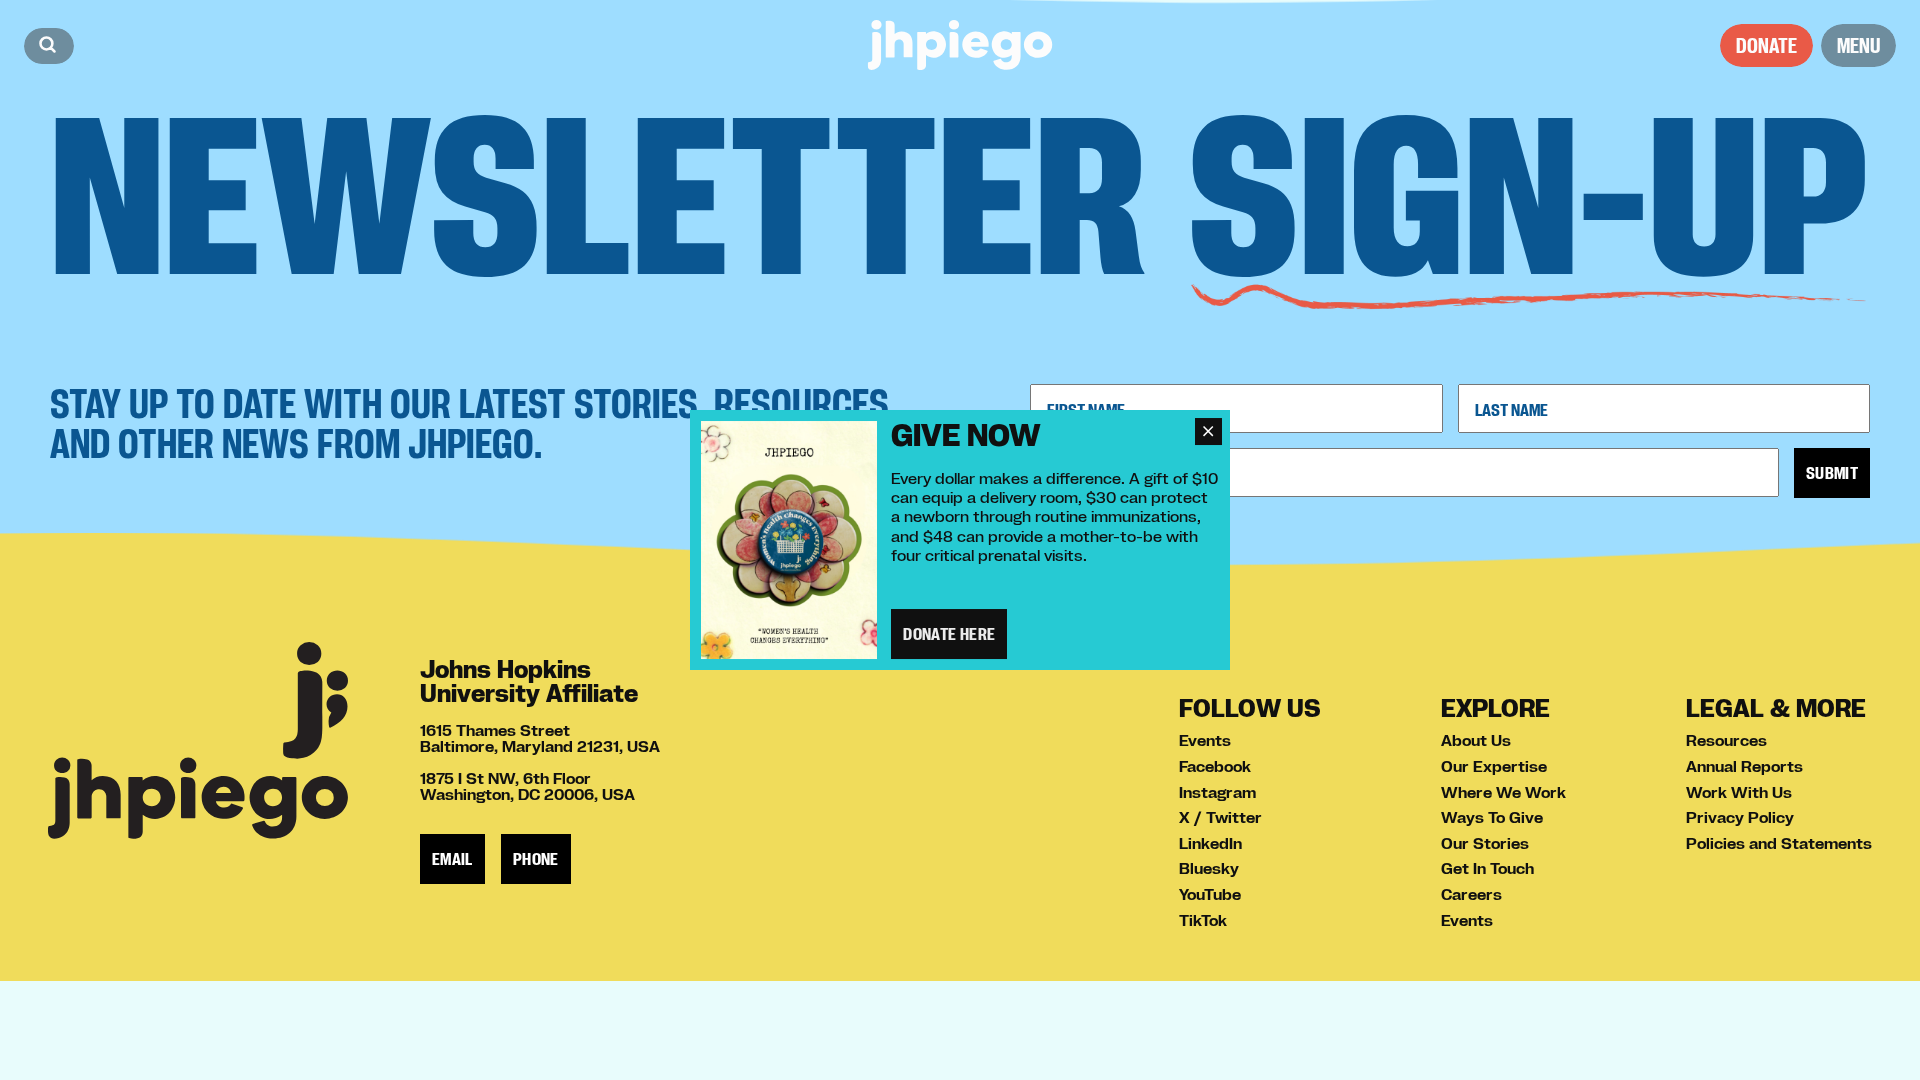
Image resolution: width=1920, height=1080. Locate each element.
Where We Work (1503, 792)
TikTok (1203, 920)
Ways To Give (1492, 817)
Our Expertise (1494, 766)
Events (1205, 740)
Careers (1471, 894)
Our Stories (1485, 843)
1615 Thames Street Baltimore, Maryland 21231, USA (540, 738)
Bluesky (1209, 868)
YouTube (1210, 894)
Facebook (1215, 766)
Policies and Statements (1779, 843)
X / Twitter (1220, 817)
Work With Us (1739, 792)
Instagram (1217, 792)
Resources (1726, 740)
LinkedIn (1210, 843)
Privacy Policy (1740, 817)
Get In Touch (1487, 868)
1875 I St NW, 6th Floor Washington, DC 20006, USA (527, 786)
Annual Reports (1744, 766)
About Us (1476, 740)
